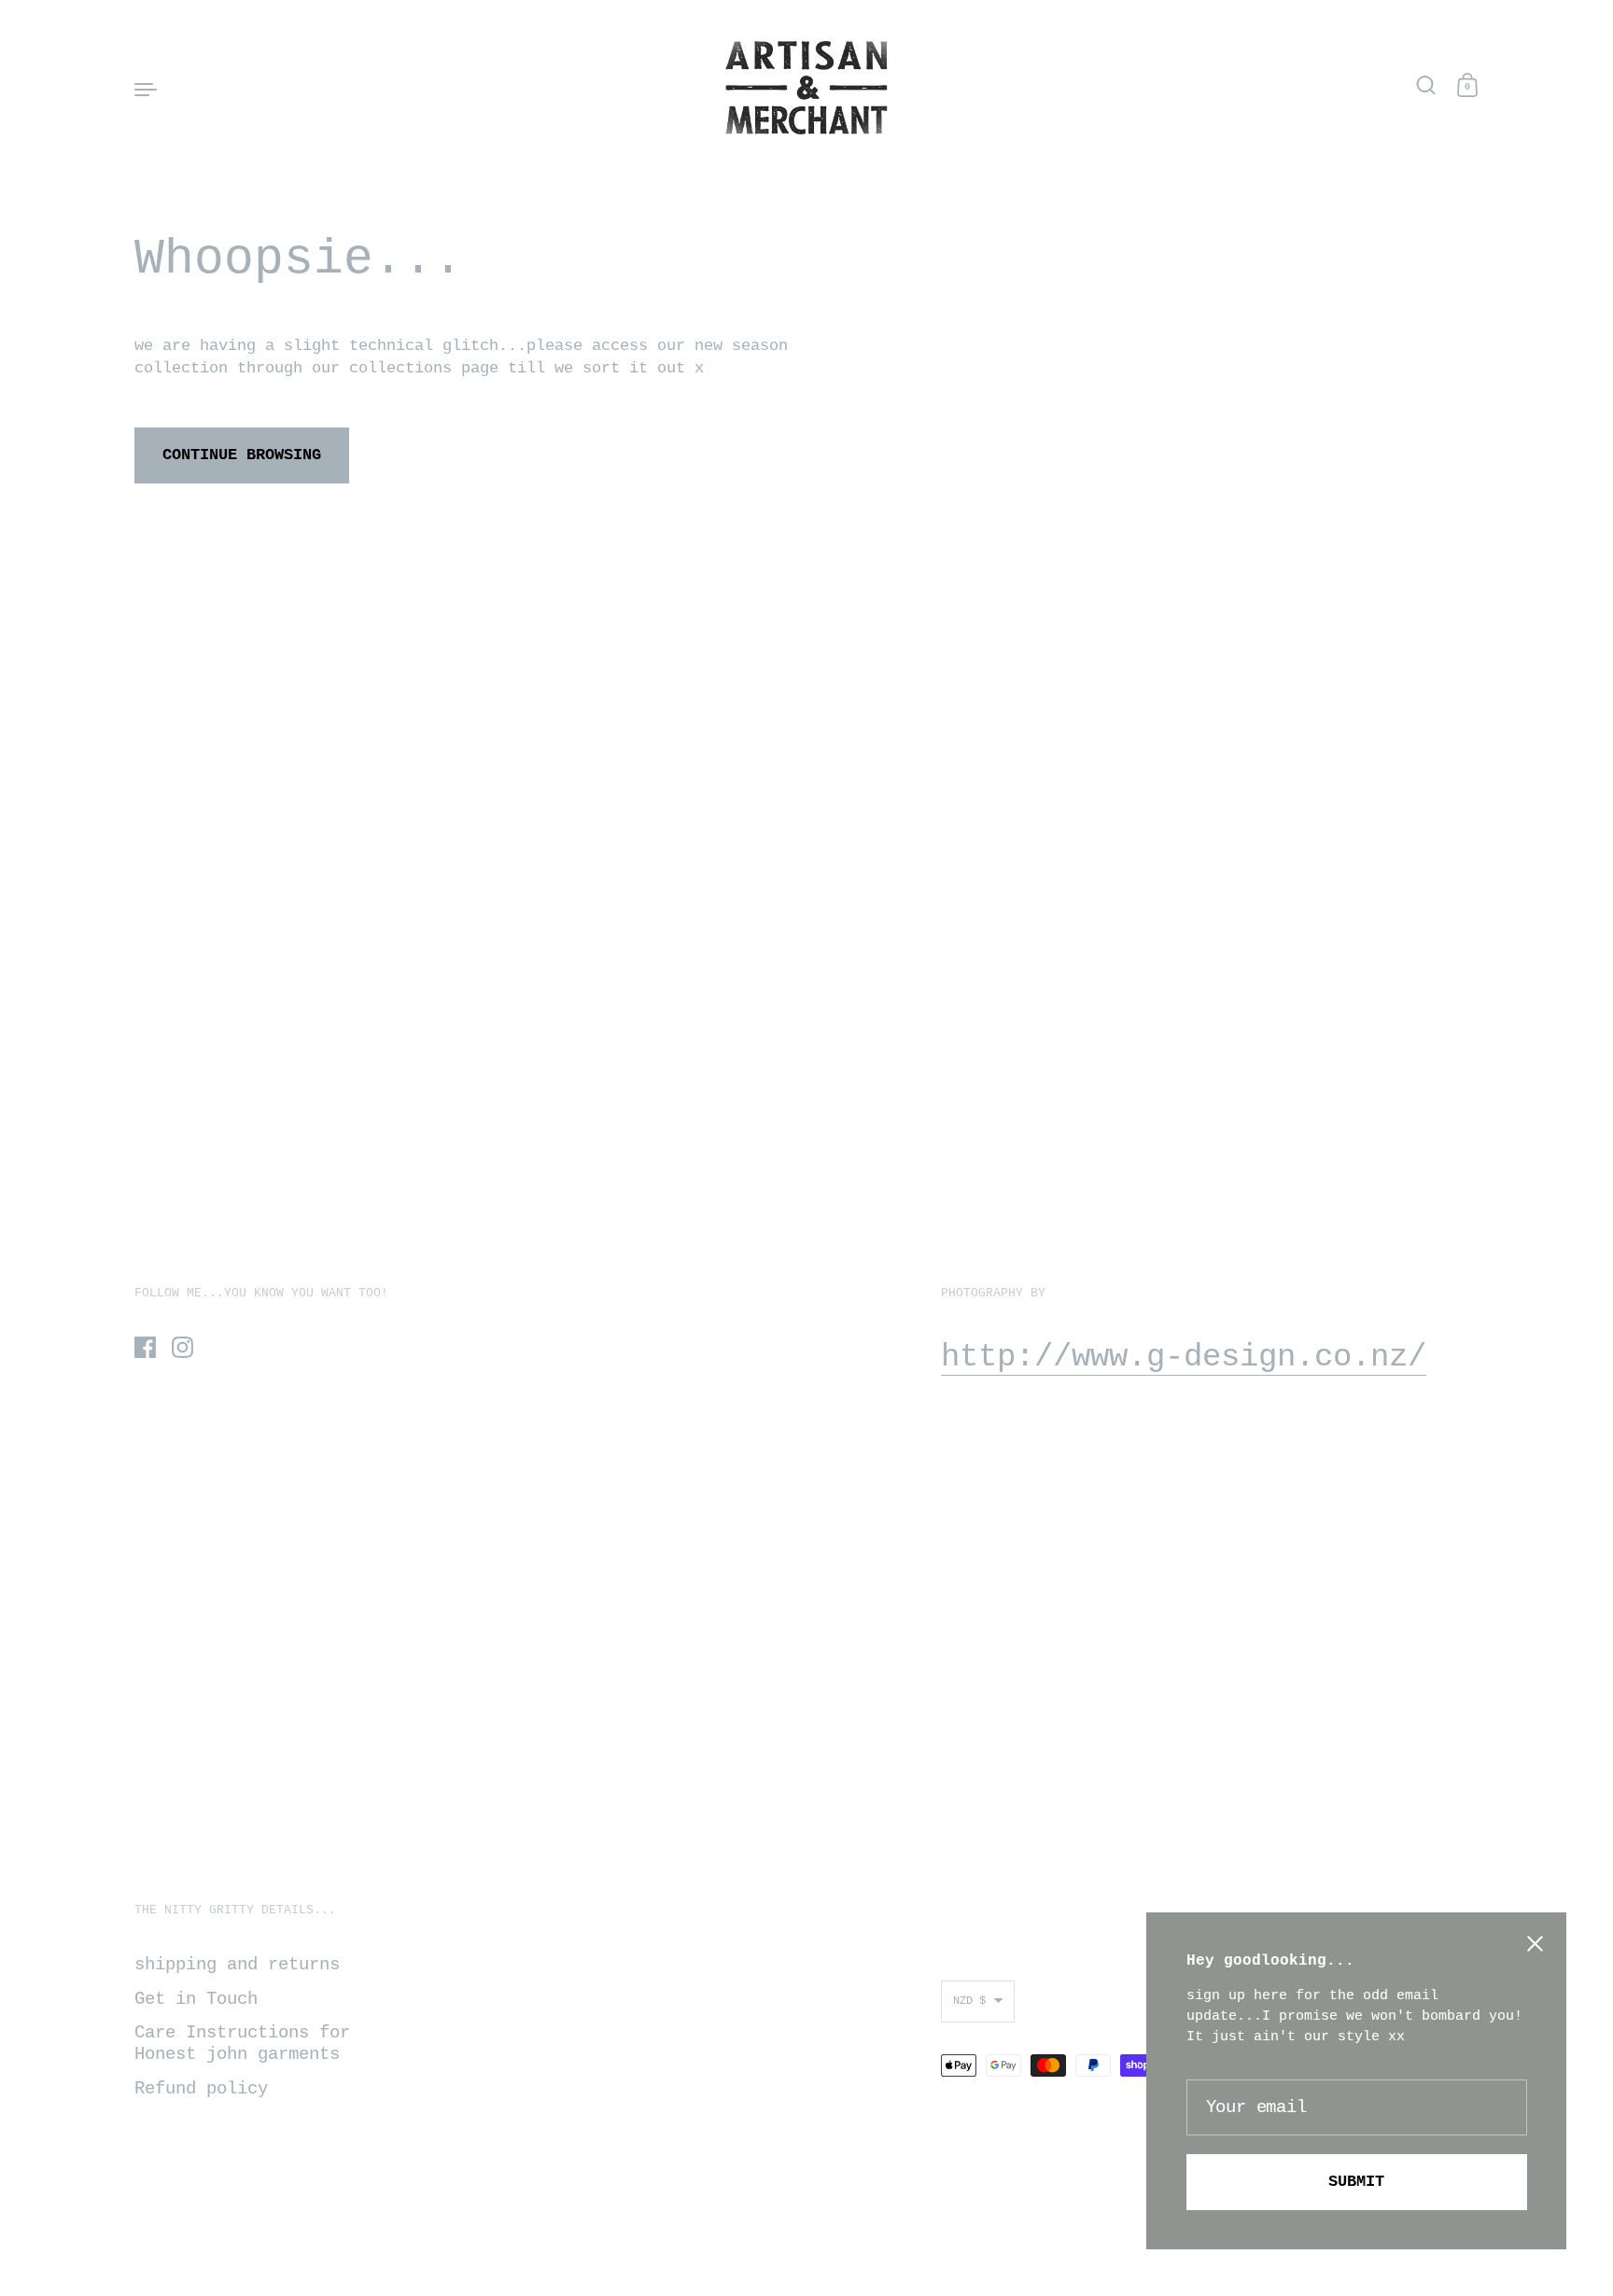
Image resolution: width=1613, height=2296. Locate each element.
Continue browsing (242, 455)
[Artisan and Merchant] (806, 88)
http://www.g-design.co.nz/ (1184, 1357)
